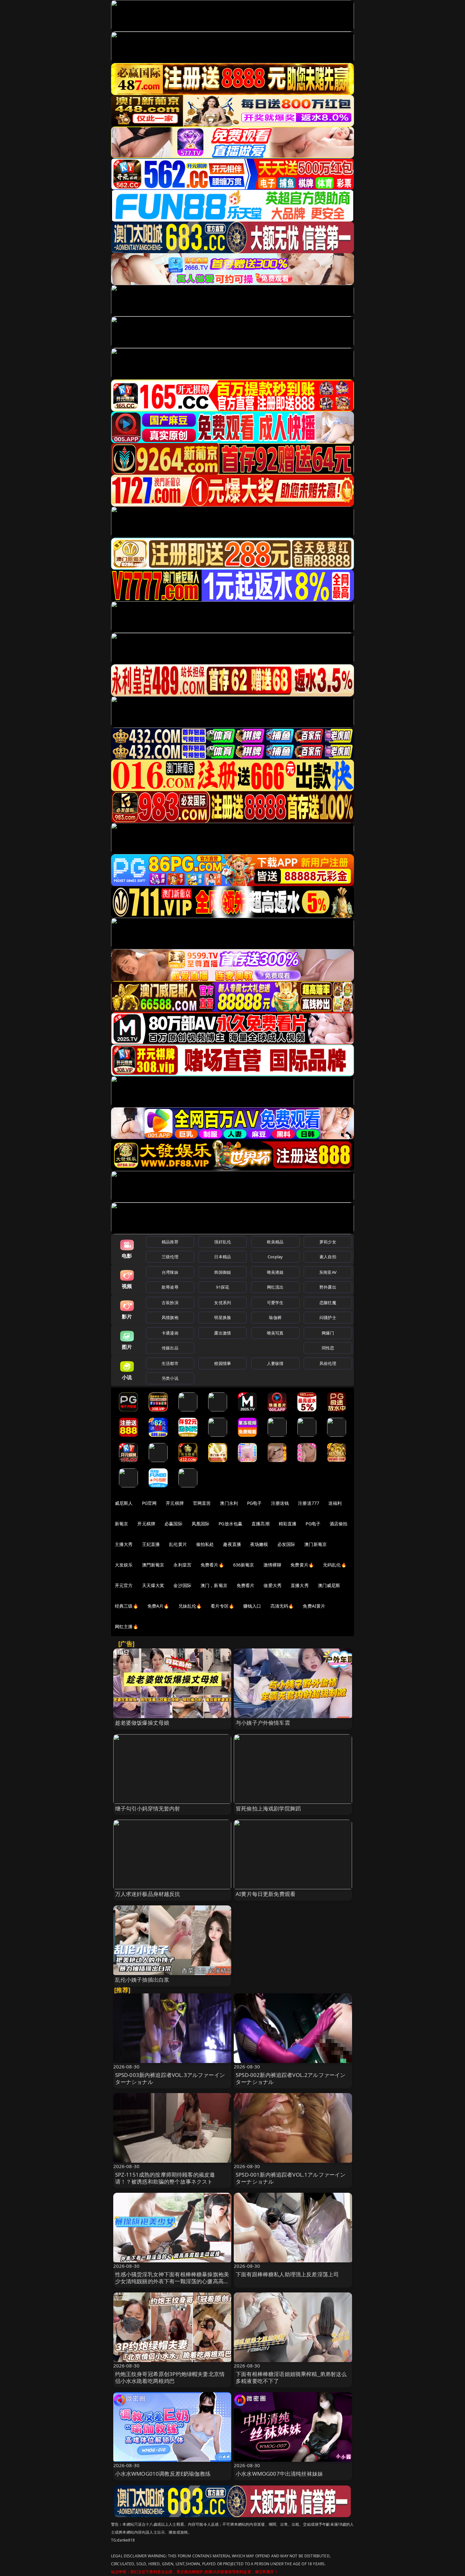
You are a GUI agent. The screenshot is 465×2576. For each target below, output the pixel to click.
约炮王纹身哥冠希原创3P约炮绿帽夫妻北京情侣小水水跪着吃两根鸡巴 (170, 2377)
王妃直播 (151, 1544)
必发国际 (286, 1544)
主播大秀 (124, 1544)
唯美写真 (275, 1333)
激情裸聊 (273, 1565)
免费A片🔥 (158, 1606)
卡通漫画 (170, 1333)
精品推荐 (170, 1242)
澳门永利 (229, 1503)
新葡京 (121, 1524)
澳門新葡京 (153, 1565)
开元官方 (124, 1585)
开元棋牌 (175, 1503)
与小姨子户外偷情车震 (263, 1723)
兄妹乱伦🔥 (190, 1606)
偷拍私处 (205, 1544)
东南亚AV (328, 1272)
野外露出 (328, 1287)
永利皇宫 (182, 1565)
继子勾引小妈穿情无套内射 (148, 1808)
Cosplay (275, 1257)
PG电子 (254, 1503)
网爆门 (328, 1333)
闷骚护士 (328, 1317)
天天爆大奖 (153, 1585)
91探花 (223, 1287)
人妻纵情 (275, 1363)
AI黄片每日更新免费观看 (266, 1894)
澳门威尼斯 (329, 1585)
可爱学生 (275, 1303)
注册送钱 (280, 1503)
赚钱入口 (252, 1606)
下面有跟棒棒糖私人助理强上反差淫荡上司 (287, 2274)
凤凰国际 (201, 1524)
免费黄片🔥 (302, 1565)
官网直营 (202, 1503)
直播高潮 (260, 1524)
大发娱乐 (124, 1565)
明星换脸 (223, 1317)
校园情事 (223, 1363)
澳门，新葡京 (214, 1585)
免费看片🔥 (212, 1565)
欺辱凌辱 (170, 1287)
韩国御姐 (223, 1272)
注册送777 (309, 1503)
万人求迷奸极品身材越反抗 (148, 1894)
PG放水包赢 (230, 1524)
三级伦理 (170, 1257)
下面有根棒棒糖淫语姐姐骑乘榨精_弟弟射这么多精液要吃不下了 (291, 2377)
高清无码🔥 (282, 1606)
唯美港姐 (275, 1272)
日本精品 (223, 1257)
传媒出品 (170, 1348)
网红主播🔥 (127, 1626)
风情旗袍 (170, 1317)
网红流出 (275, 1287)
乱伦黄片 (178, 1544)
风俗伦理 (328, 1363)
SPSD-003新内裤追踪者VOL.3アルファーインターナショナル (170, 2078)
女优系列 (223, 1303)
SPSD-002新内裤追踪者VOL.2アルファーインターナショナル (291, 2078)
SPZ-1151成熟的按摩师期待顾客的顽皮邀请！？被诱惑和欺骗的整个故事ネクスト (165, 2178)
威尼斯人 (124, 1503)
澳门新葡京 (316, 1544)
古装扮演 (170, 1303)
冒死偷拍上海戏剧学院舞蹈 (268, 1808)
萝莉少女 (328, 1242)
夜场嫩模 (259, 1544)
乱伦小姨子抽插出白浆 (142, 1980)
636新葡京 (244, 1565)
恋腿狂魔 (328, 1303)
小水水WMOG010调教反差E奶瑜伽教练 (163, 2474)
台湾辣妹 (170, 1272)
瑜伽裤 (275, 1317)
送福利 (335, 1503)
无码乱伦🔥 (335, 1565)
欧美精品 (275, 1242)
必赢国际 (174, 1524)
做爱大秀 (273, 1585)
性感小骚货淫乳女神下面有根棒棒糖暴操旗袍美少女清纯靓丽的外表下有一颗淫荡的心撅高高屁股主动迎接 (172, 2281)
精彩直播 (288, 1524)
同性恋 (328, 1348)
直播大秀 (300, 1585)
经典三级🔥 (127, 1606)
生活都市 (170, 1363)
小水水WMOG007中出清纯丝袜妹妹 (279, 2474)
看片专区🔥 (222, 1606)
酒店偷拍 (339, 1524)
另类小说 (170, 1378)
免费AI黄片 (314, 1606)
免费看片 (246, 1585)
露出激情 (223, 1333)
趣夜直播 (232, 1544)
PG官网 (149, 1503)
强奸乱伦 (223, 1242)
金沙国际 (182, 1585)
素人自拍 (328, 1257)
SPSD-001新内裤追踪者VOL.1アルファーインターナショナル (291, 2178)
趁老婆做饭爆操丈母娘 (142, 1723)
